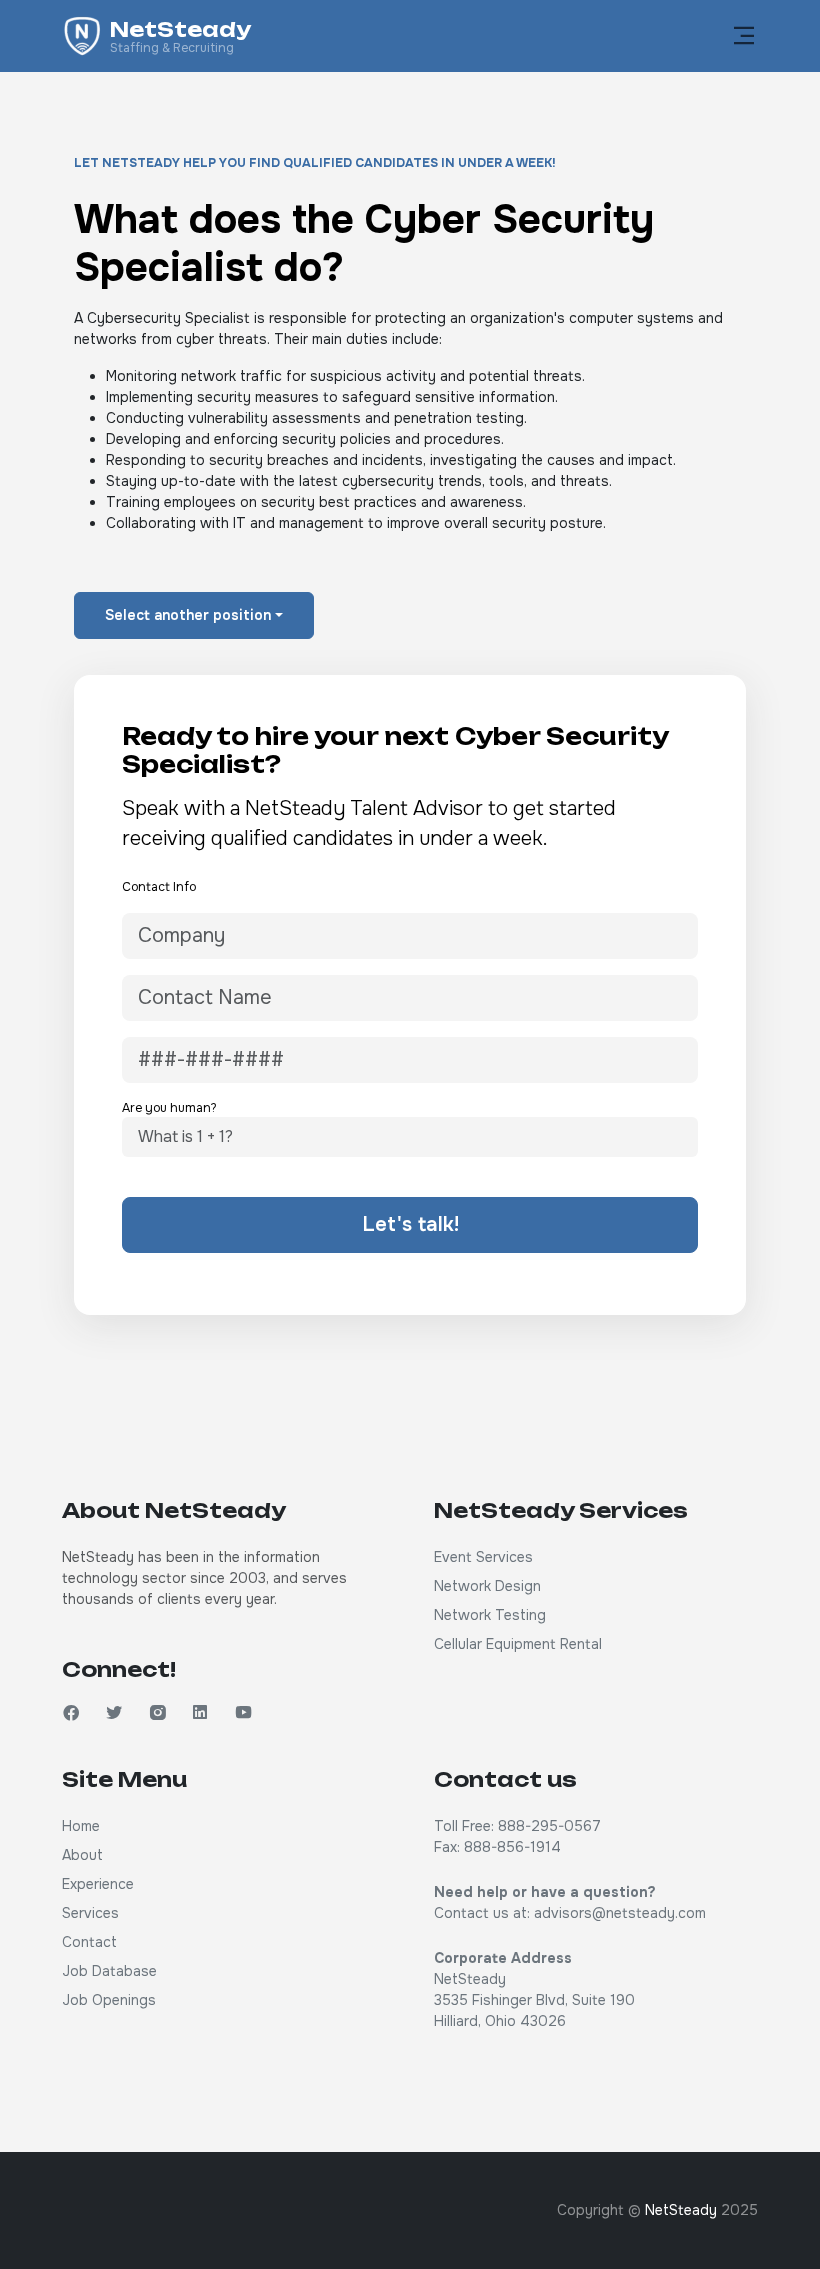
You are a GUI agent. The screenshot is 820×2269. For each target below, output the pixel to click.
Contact (89, 1942)
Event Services (483, 1557)
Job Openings (109, 2000)
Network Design (487, 1586)
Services (90, 1913)
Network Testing (490, 1615)
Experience (98, 1884)
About (82, 1855)
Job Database (109, 1971)
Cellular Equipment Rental (518, 1644)
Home (81, 1826)
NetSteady (681, 2210)
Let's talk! (410, 1224)
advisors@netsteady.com (620, 1913)
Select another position (188, 615)
